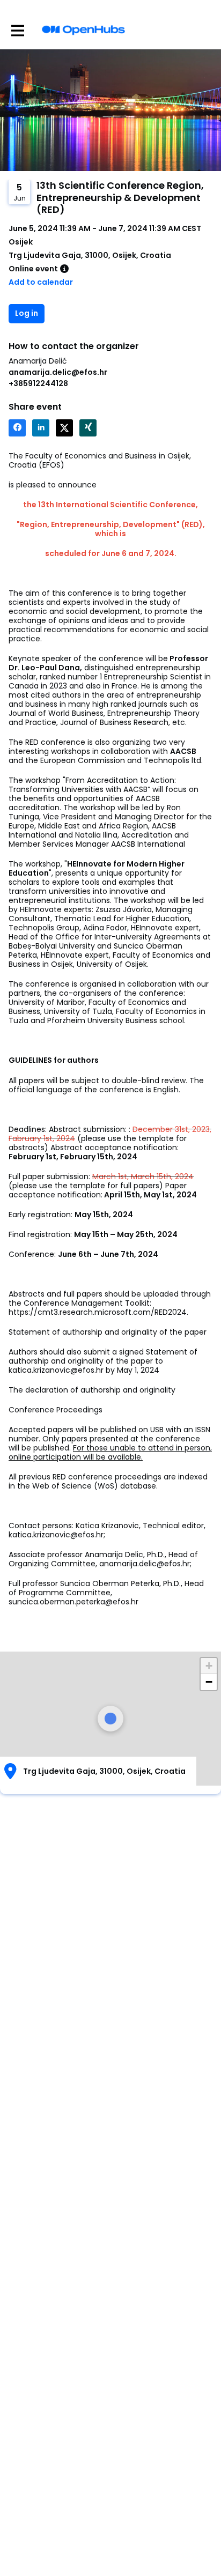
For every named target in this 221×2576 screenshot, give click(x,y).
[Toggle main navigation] (17, 30)
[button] (209, 1666)
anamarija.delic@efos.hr (58, 372)
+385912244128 (38, 383)
